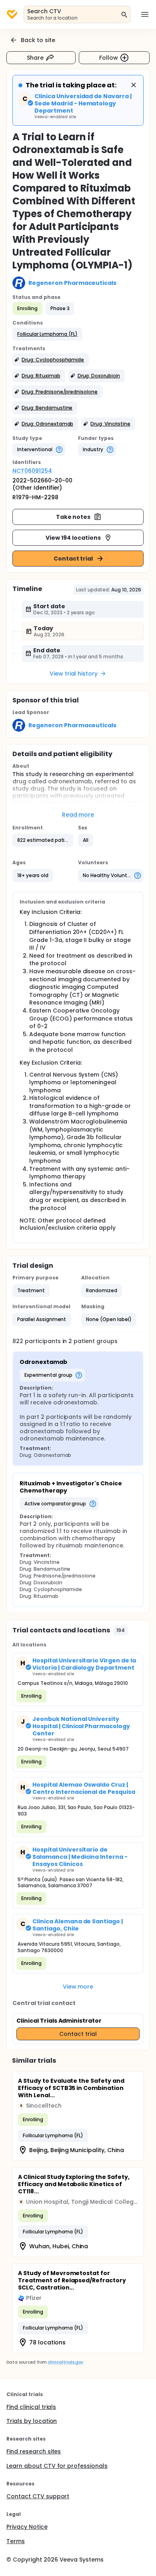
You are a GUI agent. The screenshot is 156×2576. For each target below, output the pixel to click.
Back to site (38, 40)
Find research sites (34, 2451)
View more (78, 1987)
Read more (78, 815)
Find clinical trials (31, 2407)
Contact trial (73, 559)
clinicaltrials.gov (65, 2362)
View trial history (74, 674)
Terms (16, 2541)
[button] (47, 334)
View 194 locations (73, 538)
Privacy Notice (27, 2527)
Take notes (73, 517)
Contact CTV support (38, 2496)
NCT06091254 (32, 471)
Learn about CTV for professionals (57, 2466)
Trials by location (32, 2421)
